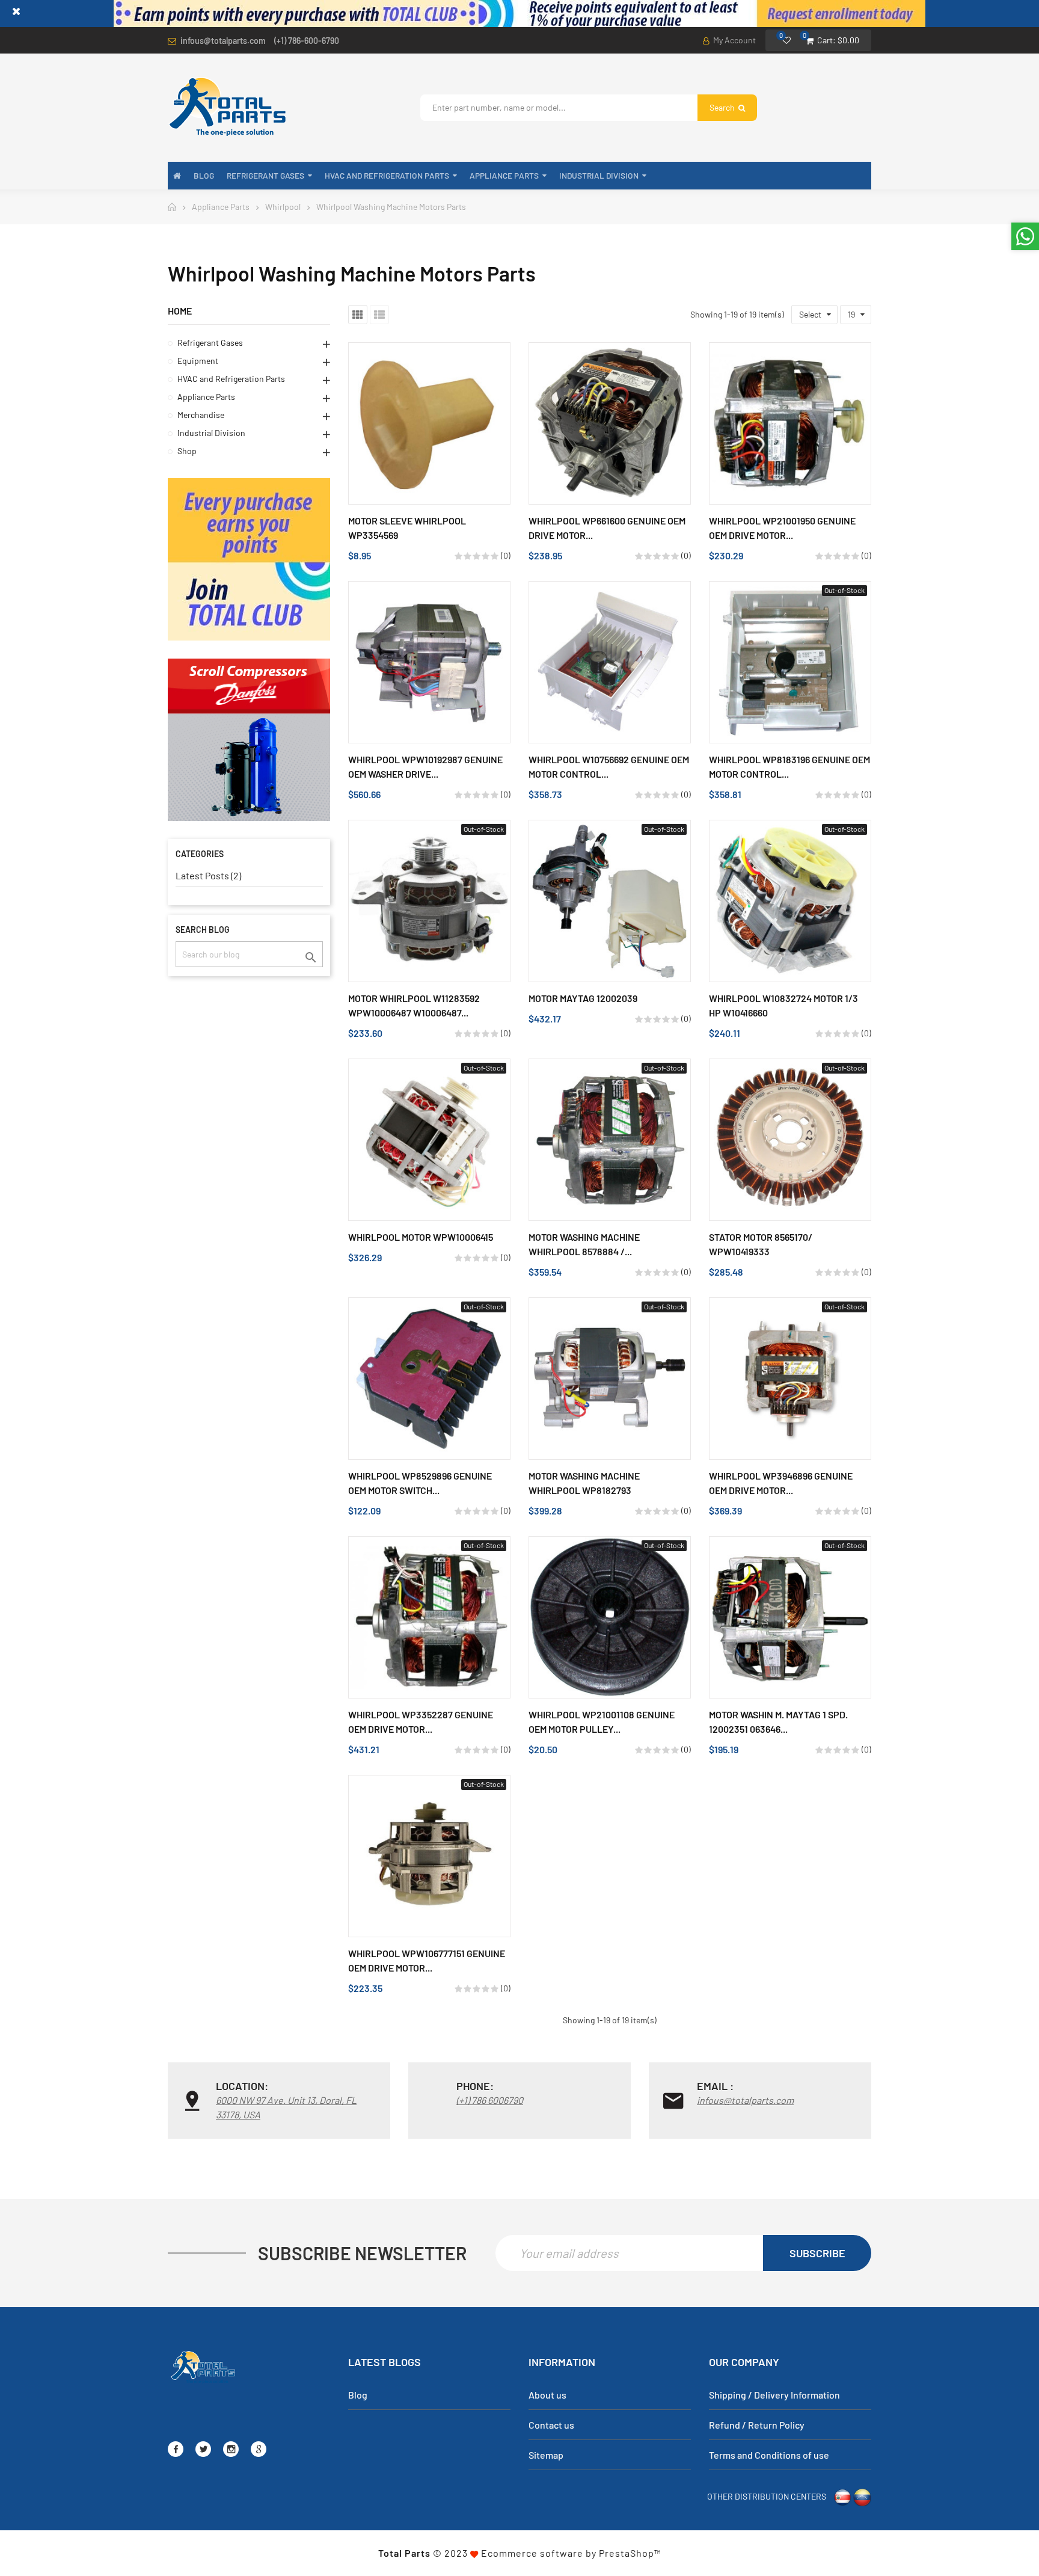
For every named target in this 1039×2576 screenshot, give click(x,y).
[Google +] (259, 2449)
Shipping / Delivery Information (774, 2395)
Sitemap (546, 2455)
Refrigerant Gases (210, 343)
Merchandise (201, 415)
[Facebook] (176, 2449)
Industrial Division (211, 433)
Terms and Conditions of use (769, 2455)
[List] (379, 315)
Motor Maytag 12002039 (583, 998)
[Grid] (358, 315)
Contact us (551, 2425)
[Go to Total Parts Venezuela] (862, 2496)
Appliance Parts (206, 397)
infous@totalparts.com (223, 41)
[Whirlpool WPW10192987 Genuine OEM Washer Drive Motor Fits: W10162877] (429, 662)
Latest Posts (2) (208, 875)
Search (723, 107)
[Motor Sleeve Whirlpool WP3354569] (429, 423)
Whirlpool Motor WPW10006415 (421, 1237)
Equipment (198, 361)
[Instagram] (231, 2449)
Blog (358, 2395)
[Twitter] (203, 2449)
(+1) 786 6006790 (490, 2100)
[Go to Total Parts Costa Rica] (842, 2496)
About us (547, 2395)
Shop (187, 451)
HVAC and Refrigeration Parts (231, 379)
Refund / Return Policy (757, 2425)
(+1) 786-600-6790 (307, 41)
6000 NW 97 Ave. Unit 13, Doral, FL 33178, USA (286, 2107)
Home (180, 311)
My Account (734, 40)
